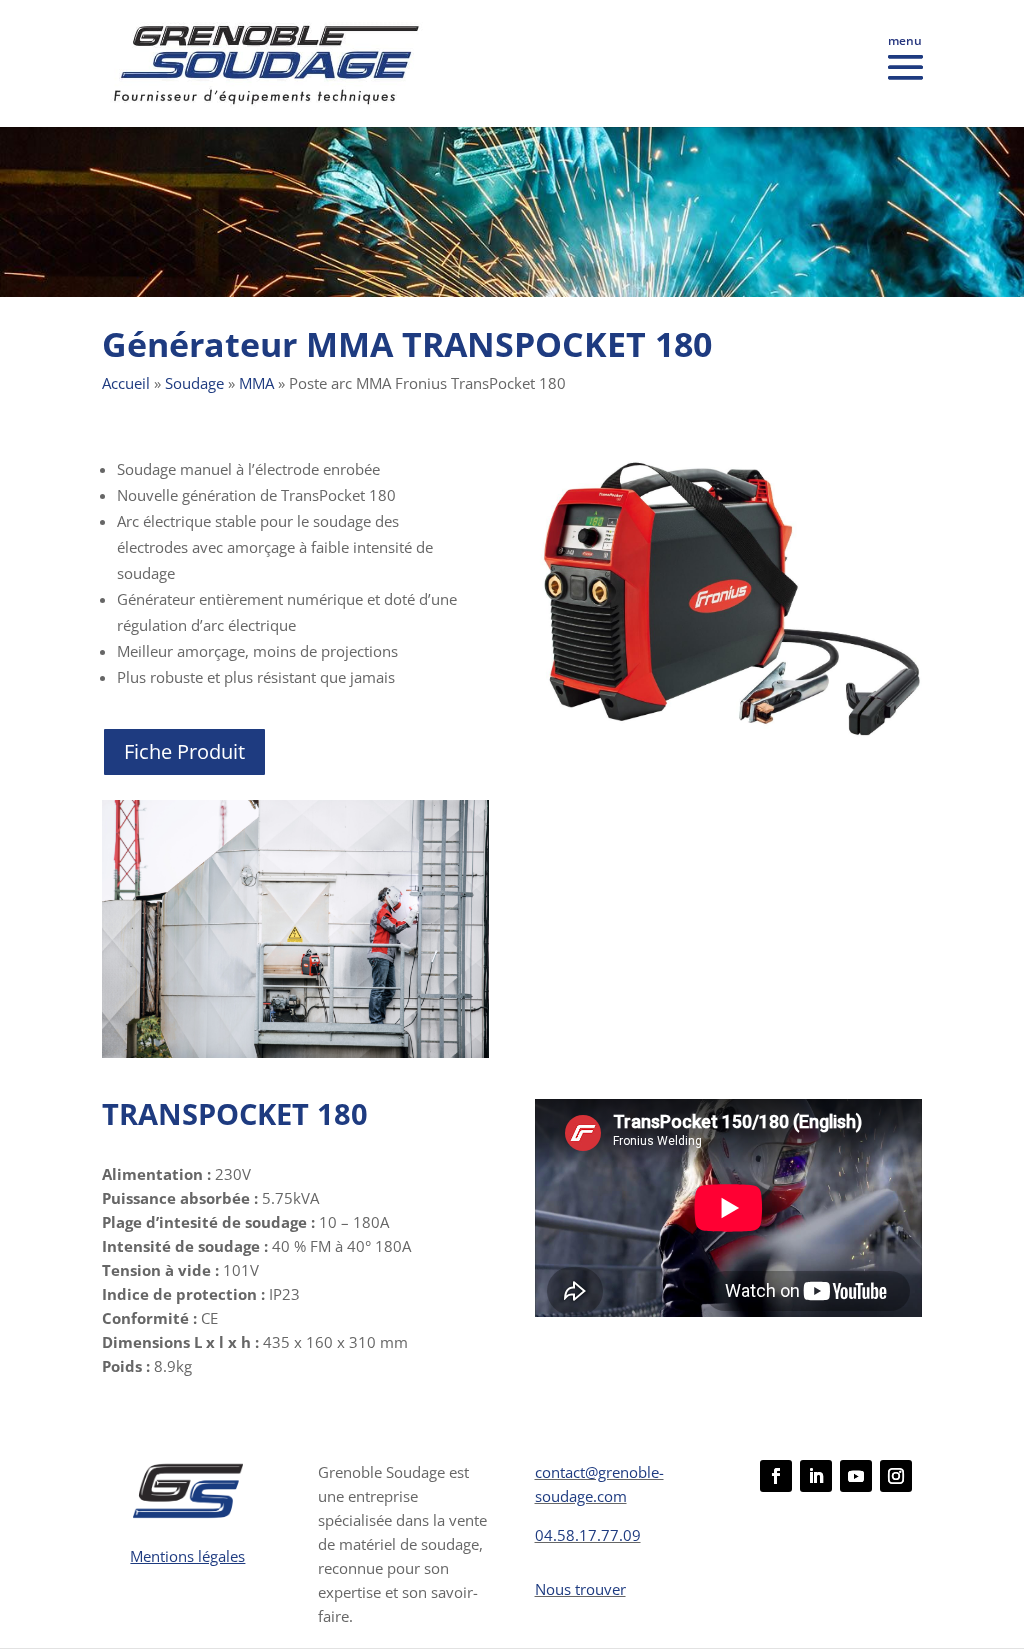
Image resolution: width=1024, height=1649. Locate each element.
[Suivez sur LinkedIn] (816, 1476)
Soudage (194, 383)
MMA (256, 383)
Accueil (126, 383)
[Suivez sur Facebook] (776, 1476)
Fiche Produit (184, 751)
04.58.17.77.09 (588, 1535)
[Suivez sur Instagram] (896, 1476)
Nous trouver (580, 1589)
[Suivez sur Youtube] (856, 1476)
